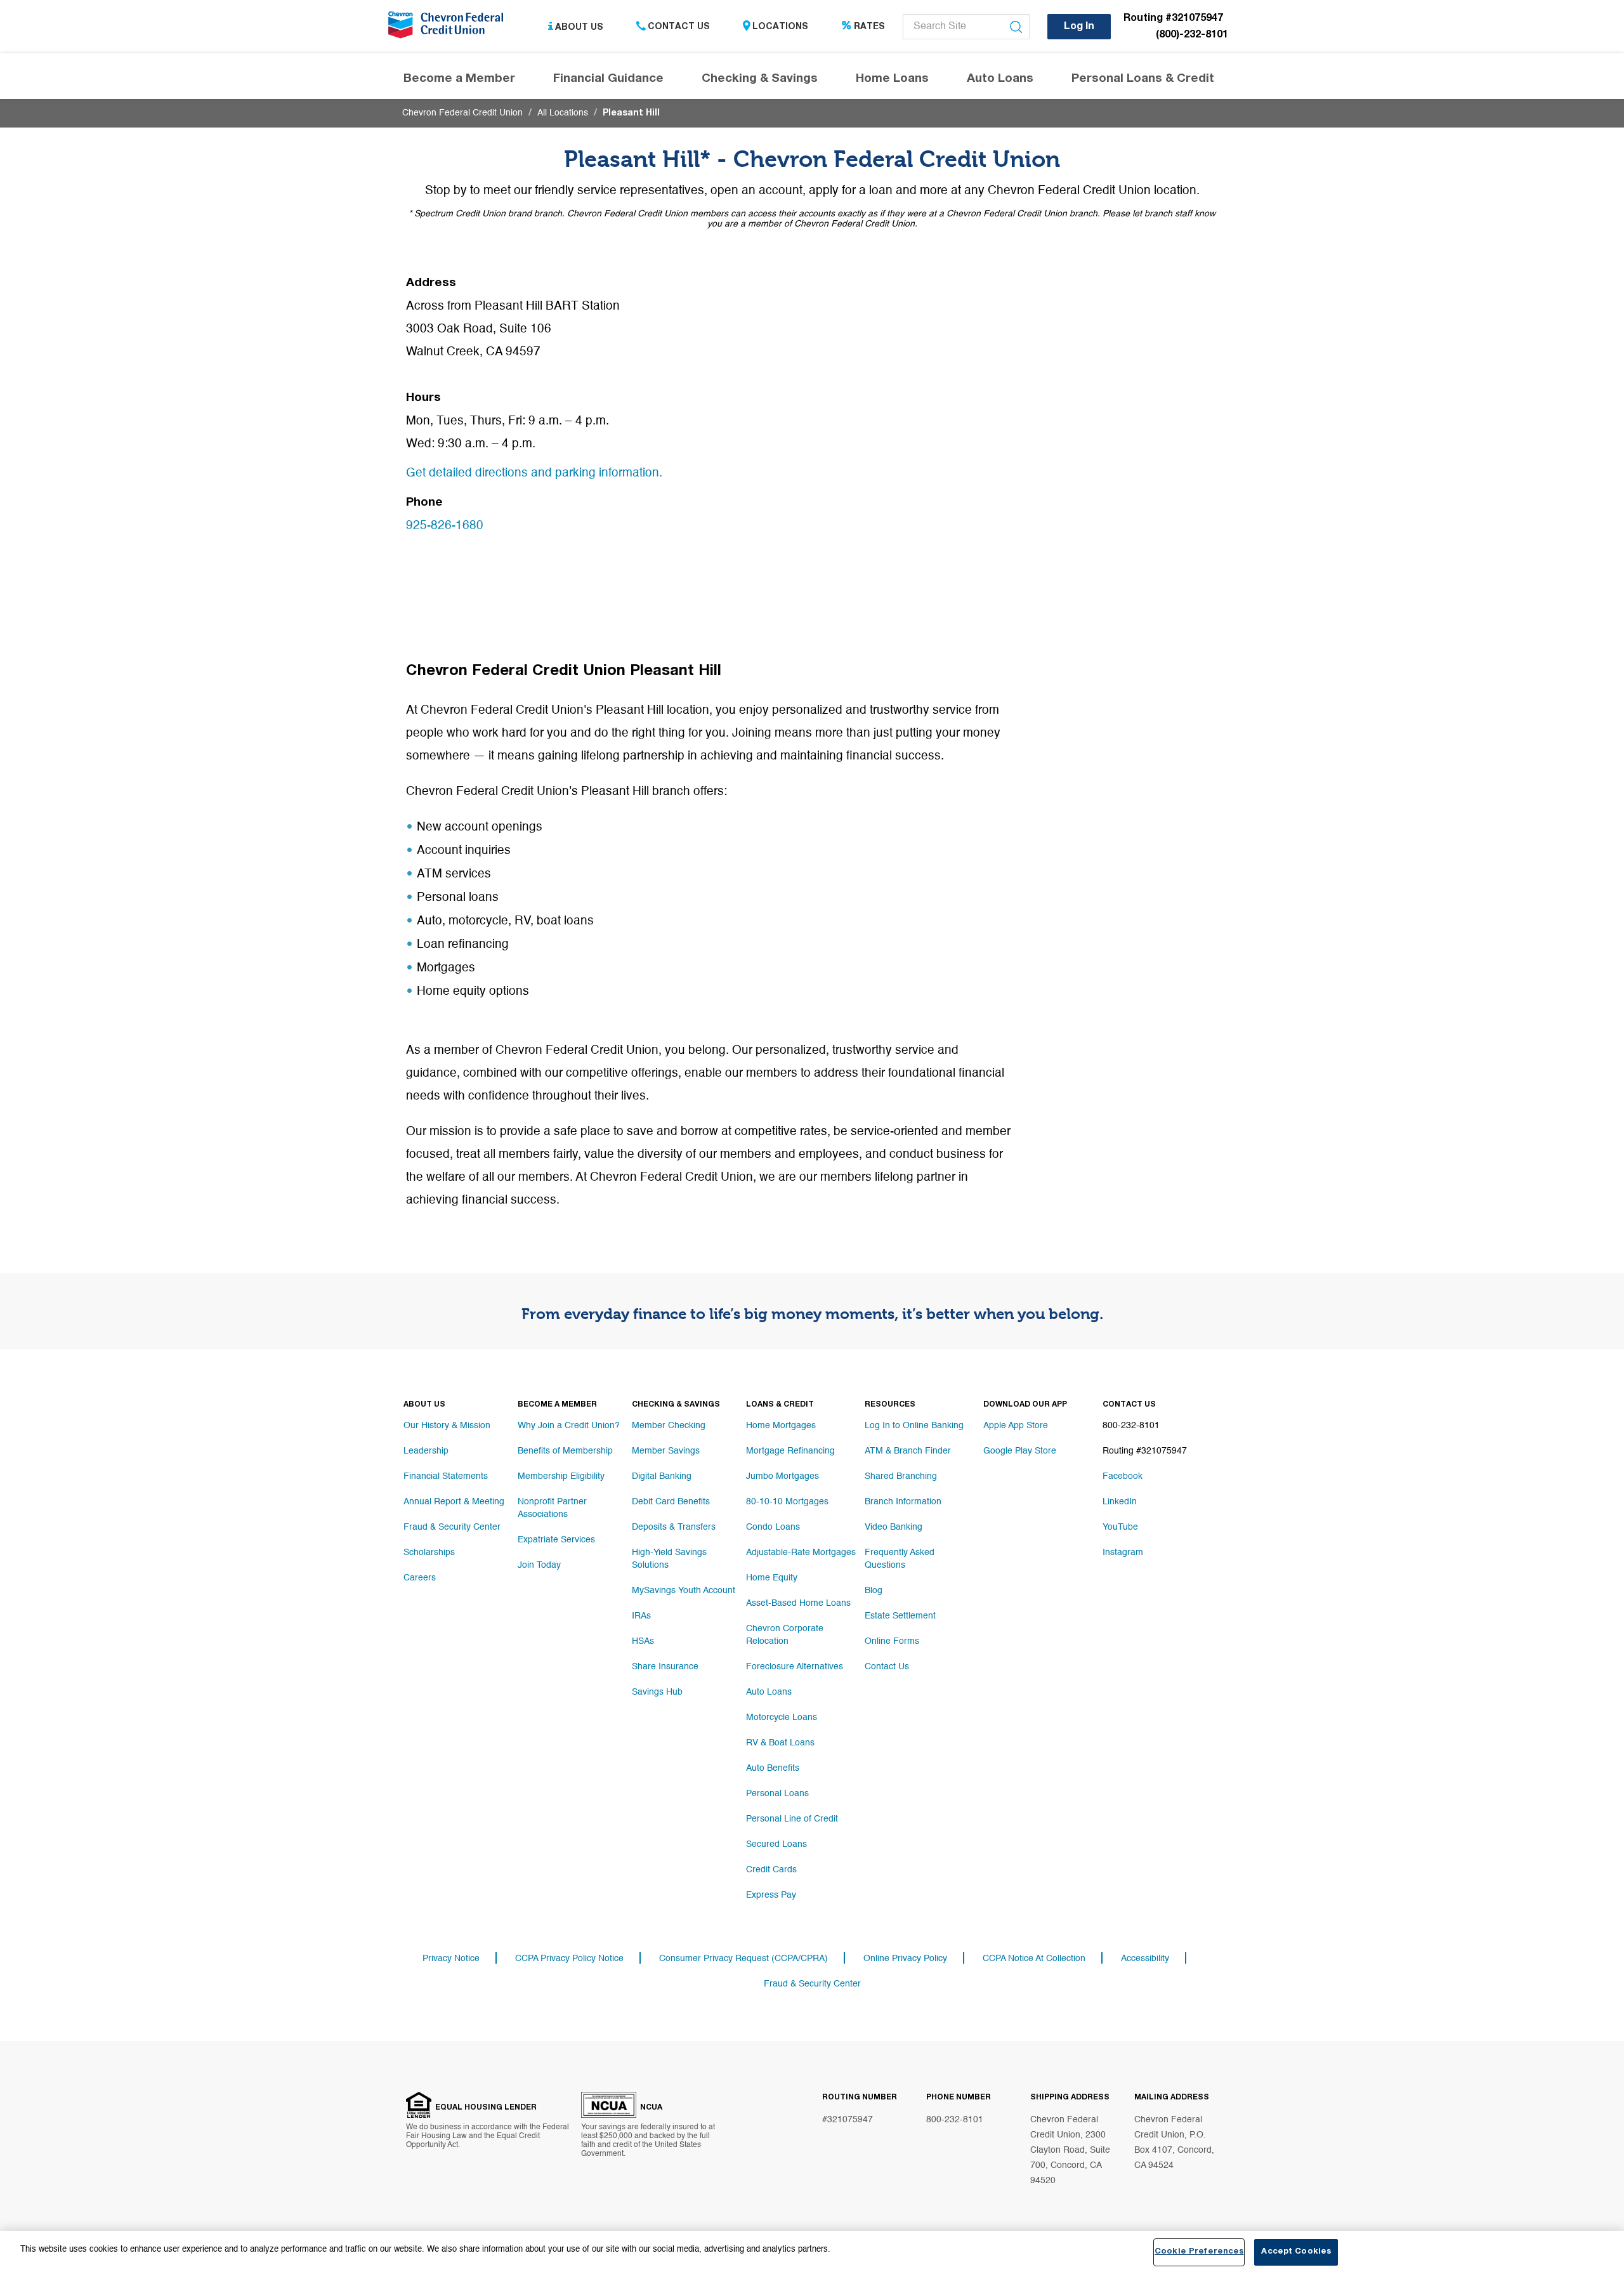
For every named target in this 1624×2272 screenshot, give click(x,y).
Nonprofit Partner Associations (552, 1508)
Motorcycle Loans (782, 1717)
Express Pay (771, 1895)
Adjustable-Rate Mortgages (801, 1553)
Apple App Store (1016, 1426)
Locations (780, 27)
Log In (1079, 27)
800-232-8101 (955, 2120)
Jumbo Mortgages (783, 1476)
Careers (420, 1578)
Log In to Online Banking (914, 1426)
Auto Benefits (773, 1768)
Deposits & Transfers (674, 1527)
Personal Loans (777, 1794)
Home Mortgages (781, 1426)
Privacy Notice (451, 1959)
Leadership (426, 1451)
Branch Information (903, 1502)
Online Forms (892, 1641)
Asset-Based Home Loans (798, 1603)
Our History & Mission (447, 1426)
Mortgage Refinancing (790, 1451)
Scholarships (429, 1553)
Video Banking (894, 1527)
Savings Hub (657, 1692)
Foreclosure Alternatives (795, 1667)
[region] (812, 2251)
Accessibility (1145, 1959)
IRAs (641, 1616)
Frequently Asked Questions (900, 1559)
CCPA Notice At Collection (1034, 1959)
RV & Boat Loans (780, 1743)
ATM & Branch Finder (908, 1451)
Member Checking (669, 1426)
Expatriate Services (556, 1540)
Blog (874, 1591)
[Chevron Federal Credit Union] (449, 29)
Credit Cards (771, 1870)
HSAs (643, 1641)
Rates (869, 27)
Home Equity (772, 1578)
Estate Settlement (900, 1616)
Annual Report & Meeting (454, 1502)
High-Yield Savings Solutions (669, 1559)
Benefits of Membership (565, 1451)
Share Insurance (665, 1667)
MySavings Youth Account (684, 1591)
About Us (579, 27)
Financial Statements (446, 1476)
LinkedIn (1120, 1502)
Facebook (1123, 1476)
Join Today (539, 1565)
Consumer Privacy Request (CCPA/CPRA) (743, 1959)
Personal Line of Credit (792, 1819)
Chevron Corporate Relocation (785, 1635)
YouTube (1120, 1527)
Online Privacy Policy (905, 1959)
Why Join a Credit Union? (569, 1426)
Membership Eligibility (561, 1476)
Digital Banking (662, 1476)
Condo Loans (773, 1527)
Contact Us (679, 27)
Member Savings (666, 1451)
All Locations (563, 113)
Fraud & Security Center (452, 1527)
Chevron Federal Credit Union (462, 113)
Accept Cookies (1296, 2252)
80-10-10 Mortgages (787, 1502)
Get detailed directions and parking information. (534, 473)
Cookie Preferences (1199, 2252)
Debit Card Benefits (671, 1502)
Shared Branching (901, 1476)
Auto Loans (769, 1692)
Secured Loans (776, 1844)
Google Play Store (1020, 1451)
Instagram (1123, 1553)
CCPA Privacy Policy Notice (569, 1959)
